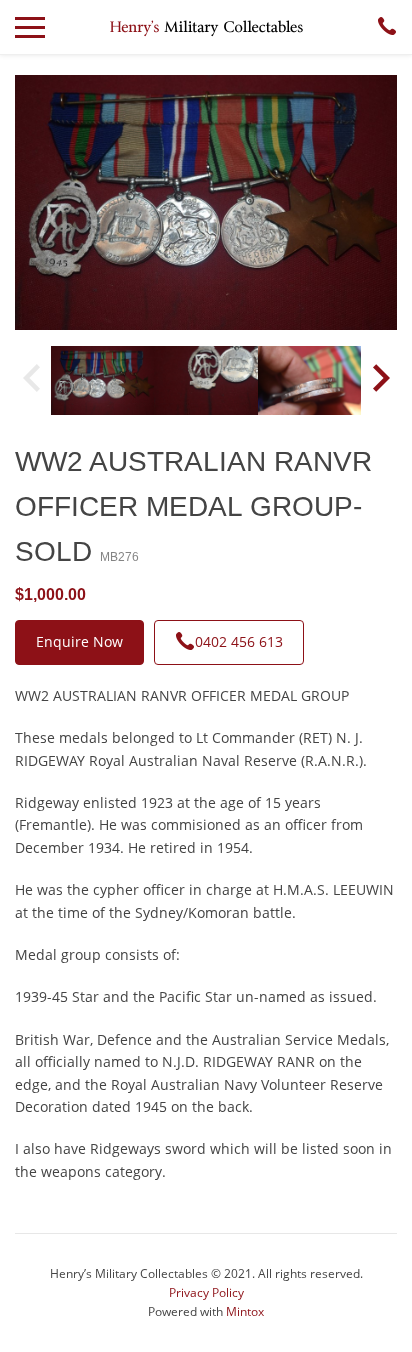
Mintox (245, 1311)
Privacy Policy (206, 1292)
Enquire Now (79, 641)
